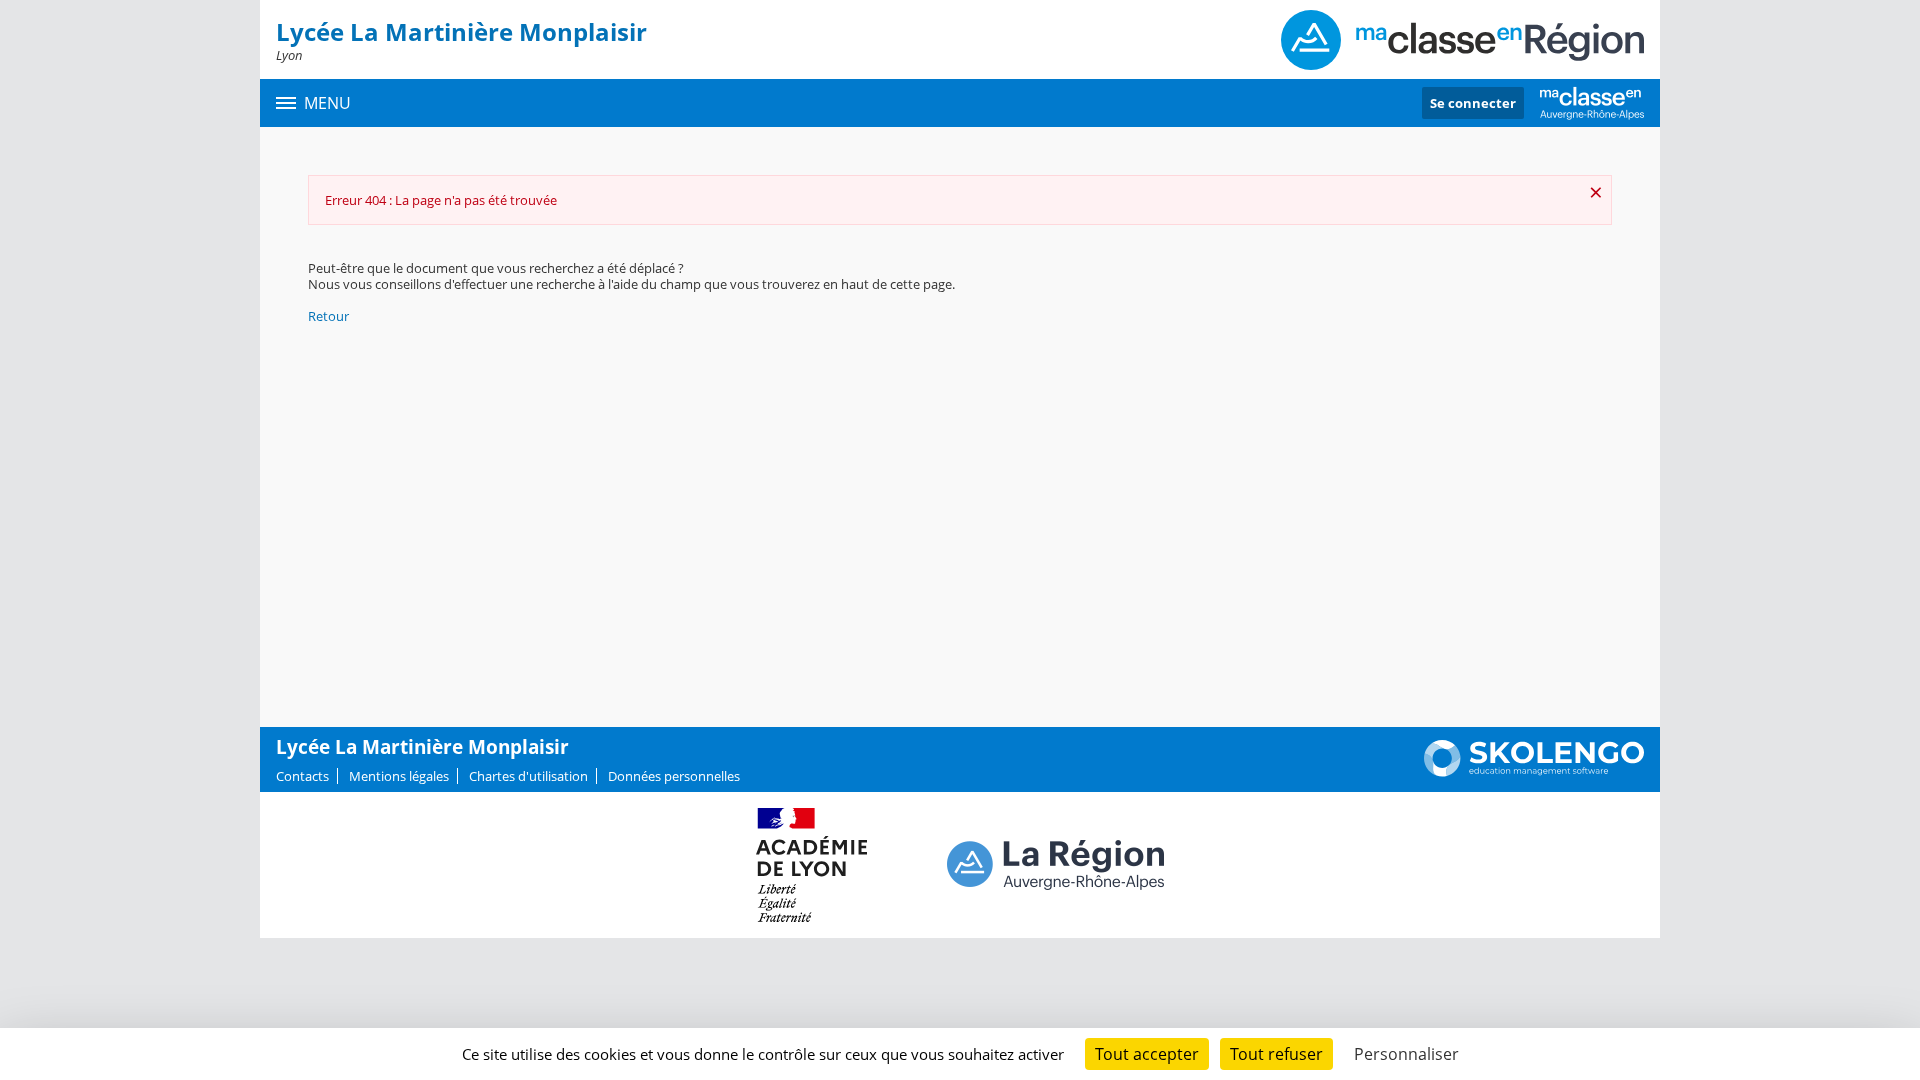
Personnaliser (1406, 1054)
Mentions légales (399, 776)
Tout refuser (1276, 1054)
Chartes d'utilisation (528, 776)
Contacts (302, 776)
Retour (328, 316)
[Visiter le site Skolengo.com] (1534, 772)
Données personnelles (674, 776)
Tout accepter (1147, 1054)
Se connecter (1473, 103)
